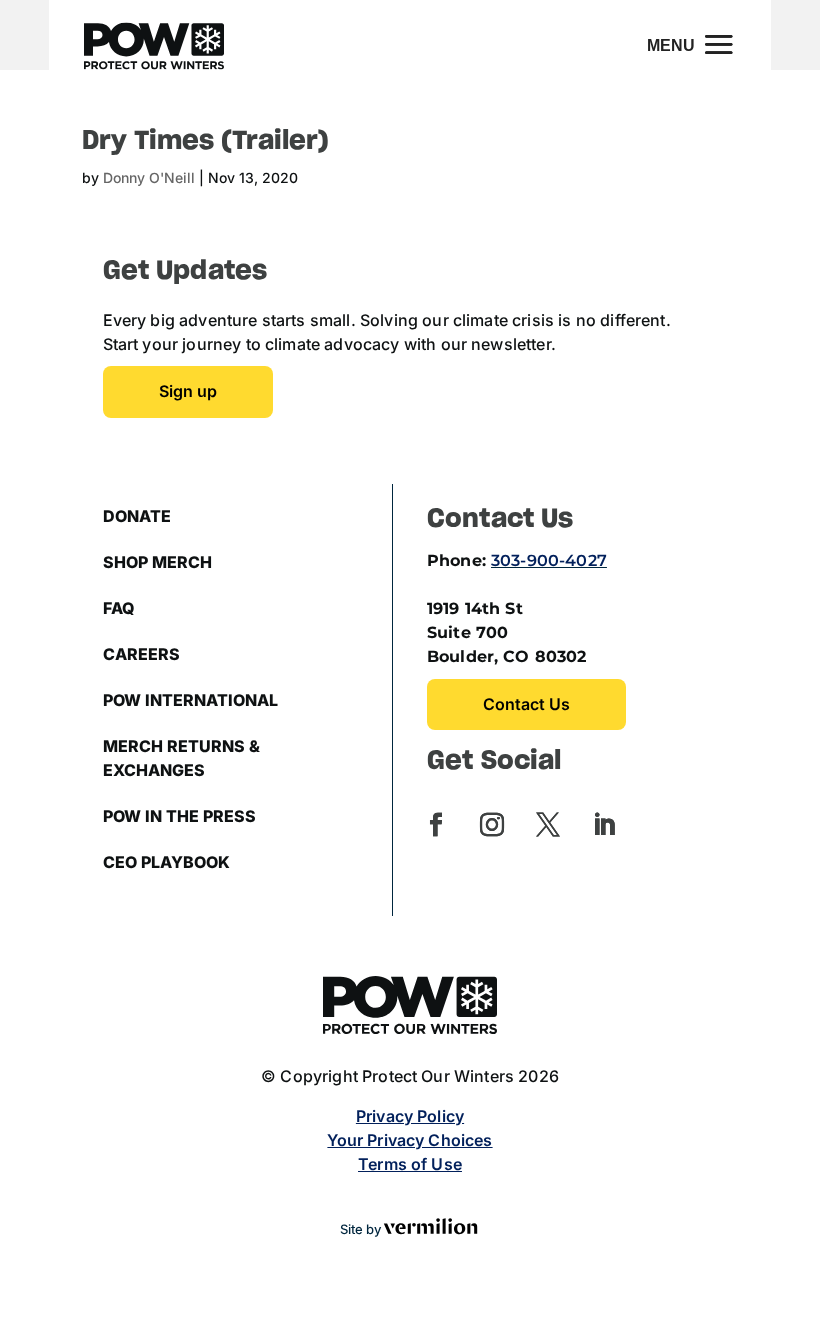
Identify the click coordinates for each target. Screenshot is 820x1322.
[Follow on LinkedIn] (604, 825)
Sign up (188, 391)
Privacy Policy (410, 1116)
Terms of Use (410, 1164)
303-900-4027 (549, 560)
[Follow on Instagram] (492, 825)
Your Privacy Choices (409, 1140)
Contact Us (526, 704)
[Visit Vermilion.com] (431, 1229)
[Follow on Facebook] (436, 825)
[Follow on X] (548, 825)
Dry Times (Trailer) (205, 141)
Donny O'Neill (149, 177)
